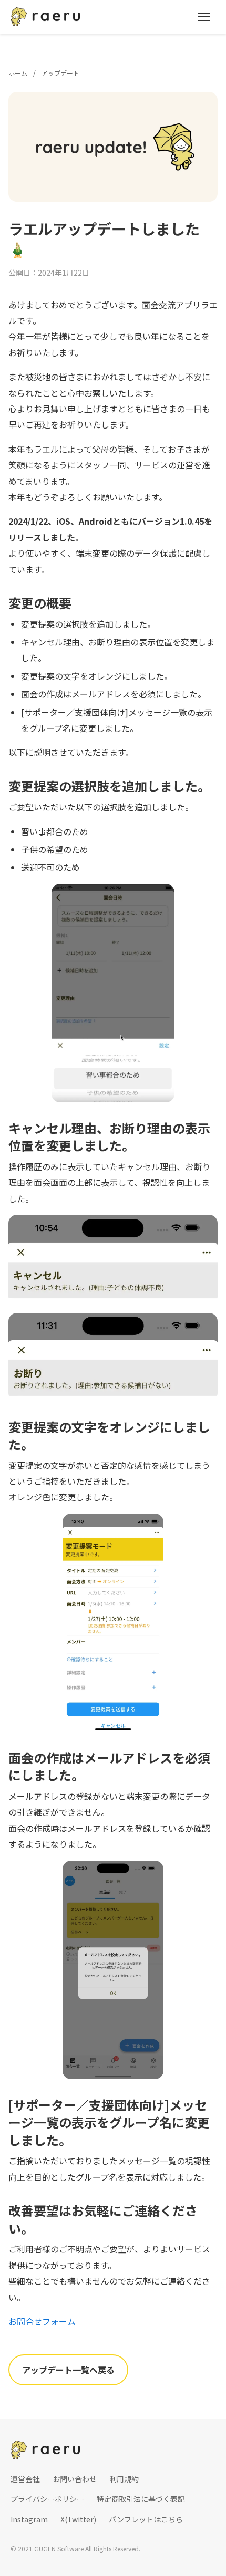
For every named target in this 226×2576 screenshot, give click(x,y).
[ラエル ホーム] (45, 17)
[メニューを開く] (204, 17)
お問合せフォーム (42, 2321)
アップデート (60, 73)
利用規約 (124, 2479)
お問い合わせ (75, 2479)
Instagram (29, 2519)
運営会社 (25, 2479)
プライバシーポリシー (47, 2499)
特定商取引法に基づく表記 (141, 2499)
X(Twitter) (78, 2519)
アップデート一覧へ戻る (68, 2370)
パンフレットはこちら (146, 2519)
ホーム (18, 73)
